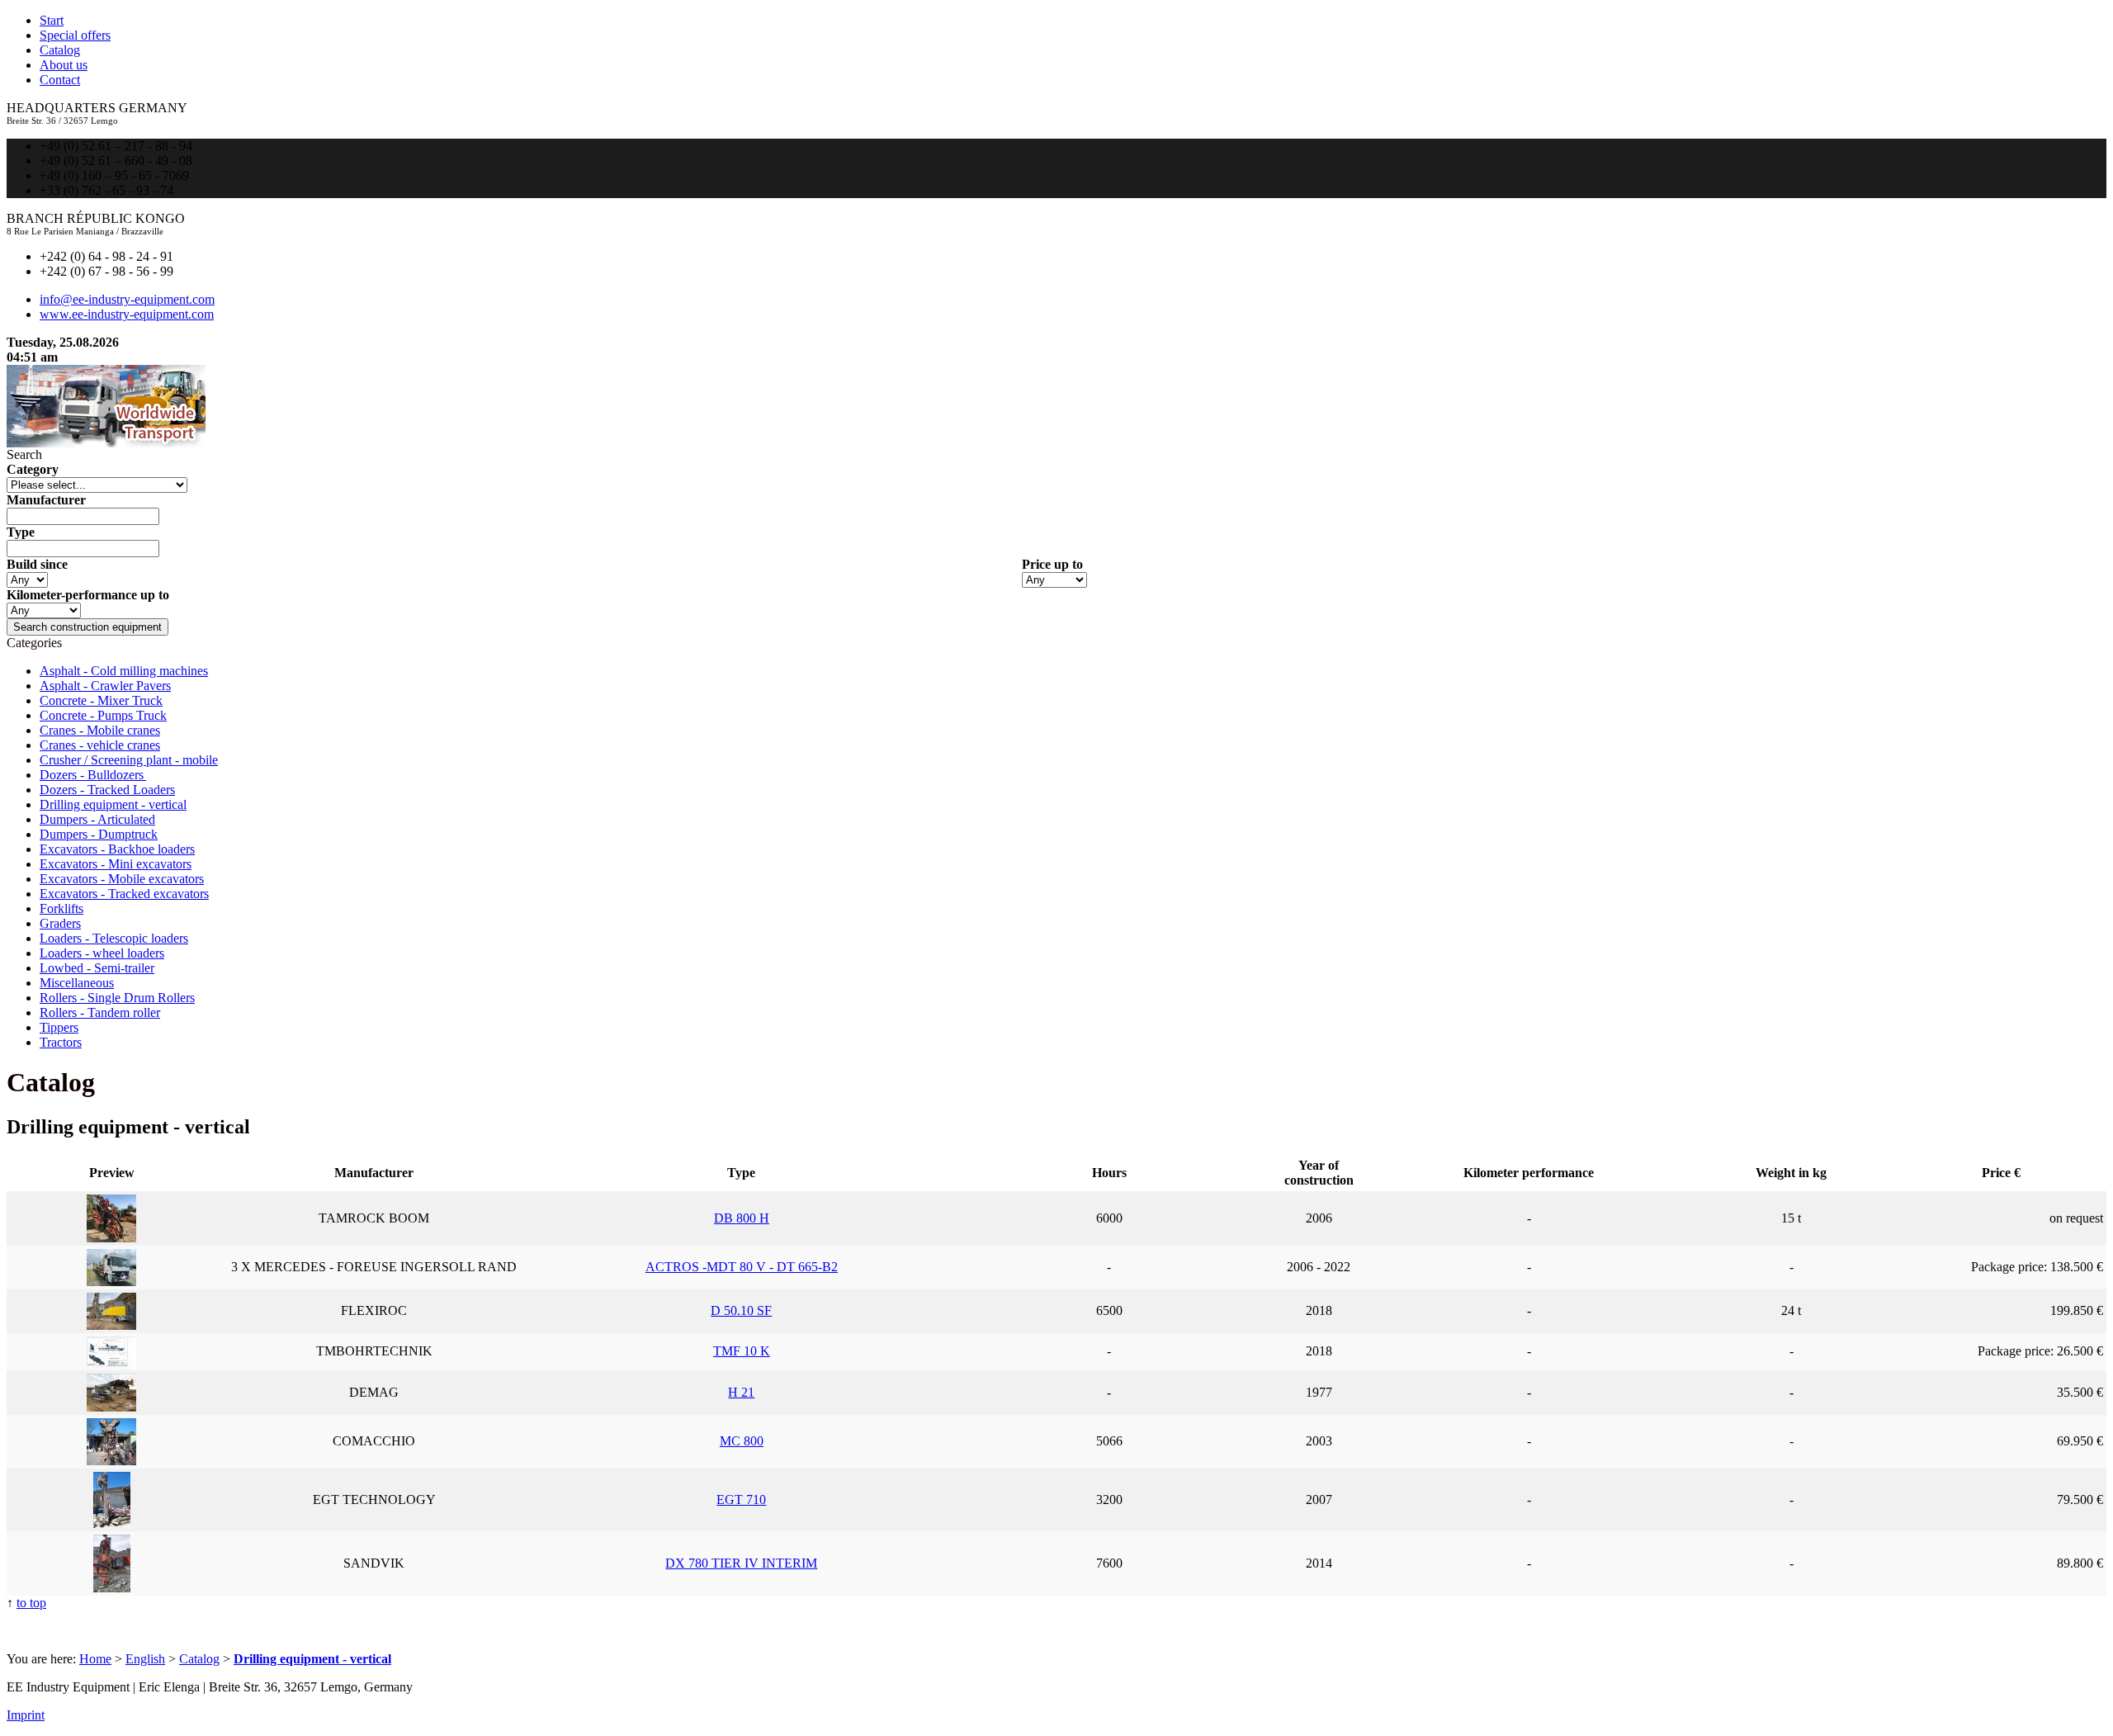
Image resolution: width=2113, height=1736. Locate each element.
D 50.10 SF (741, 1310)
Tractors (61, 1042)
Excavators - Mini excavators (116, 864)
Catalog (60, 50)
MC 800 (742, 1441)
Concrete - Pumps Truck (103, 715)
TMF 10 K (742, 1351)
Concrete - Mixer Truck (101, 700)
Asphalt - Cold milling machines (124, 671)
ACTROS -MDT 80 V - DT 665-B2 (742, 1267)
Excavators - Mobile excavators (122, 879)
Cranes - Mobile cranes (100, 730)
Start (52, 20)
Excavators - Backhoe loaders (117, 849)
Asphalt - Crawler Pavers (105, 686)
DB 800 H (742, 1218)
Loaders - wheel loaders (102, 953)
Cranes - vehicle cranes (100, 745)
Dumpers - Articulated (97, 819)
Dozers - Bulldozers (93, 775)
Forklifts (61, 908)
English (145, 1659)
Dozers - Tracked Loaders (107, 790)
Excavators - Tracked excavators (124, 894)
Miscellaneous (77, 983)
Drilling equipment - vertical (113, 804)
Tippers (59, 1027)
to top (31, 1603)
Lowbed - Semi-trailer (97, 968)
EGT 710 (741, 1499)
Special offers (75, 35)
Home (95, 1659)
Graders (60, 923)
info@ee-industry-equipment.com (127, 299)
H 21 (741, 1392)
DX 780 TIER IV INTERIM (741, 1563)
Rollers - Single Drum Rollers (117, 998)
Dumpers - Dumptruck (99, 834)
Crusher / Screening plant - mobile (129, 760)
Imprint (26, 1715)
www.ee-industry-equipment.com (127, 314)
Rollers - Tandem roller (100, 1012)
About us (64, 65)
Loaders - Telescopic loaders (114, 938)
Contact (60, 80)
